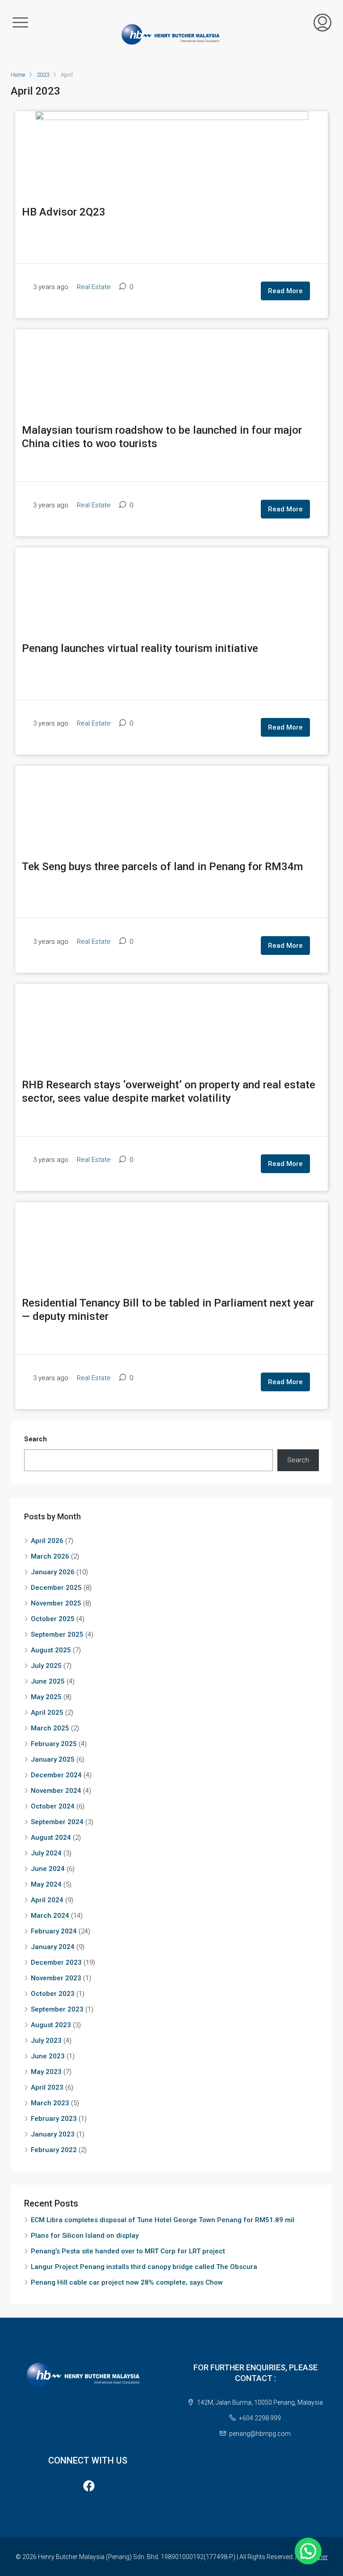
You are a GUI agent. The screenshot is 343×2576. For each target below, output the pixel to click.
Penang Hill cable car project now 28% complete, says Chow (127, 2282)
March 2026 (50, 1556)
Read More (285, 291)
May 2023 (46, 2072)
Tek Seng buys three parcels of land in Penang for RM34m (162, 866)
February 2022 (54, 2150)
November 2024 (56, 1791)
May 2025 (46, 1697)
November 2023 (56, 1978)
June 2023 (48, 2056)
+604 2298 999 (260, 2418)
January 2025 (53, 1759)
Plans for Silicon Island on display (85, 2236)
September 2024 (57, 1822)
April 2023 (47, 2087)
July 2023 (46, 2041)
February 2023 (54, 2119)
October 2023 (53, 1994)
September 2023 (57, 2009)
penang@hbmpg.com (260, 2434)
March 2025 (50, 1728)
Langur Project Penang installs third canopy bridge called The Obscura (144, 2267)
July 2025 (46, 1666)
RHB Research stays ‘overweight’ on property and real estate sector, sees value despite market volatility (169, 1091)
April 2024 (47, 1900)
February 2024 (54, 1931)
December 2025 (56, 1588)
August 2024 (51, 1838)
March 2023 (50, 2103)
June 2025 (48, 1681)
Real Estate (94, 287)
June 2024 (48, 1869)
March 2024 (50, 1916)
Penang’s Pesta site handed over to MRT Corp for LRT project (128, 2251)
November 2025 (56, 1603)
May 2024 (46, 1884)
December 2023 (56, 1962)
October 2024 (53, 1806)
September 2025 (57, 1634)
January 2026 (53, 1572)
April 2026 (47, 1541)
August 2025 (51, 1650)
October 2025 (53, 1619)
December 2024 (56, 1775)
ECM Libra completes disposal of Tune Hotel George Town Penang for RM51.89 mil (163, 2220)
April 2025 (47, 1713)
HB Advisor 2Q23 (64, 212)
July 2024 (46, 1853)
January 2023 (53, 2134)
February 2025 (54, 1744)
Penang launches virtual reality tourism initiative (140, 648)
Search (36, 1439)
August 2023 (51, 2025)
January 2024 (53, 1947)
